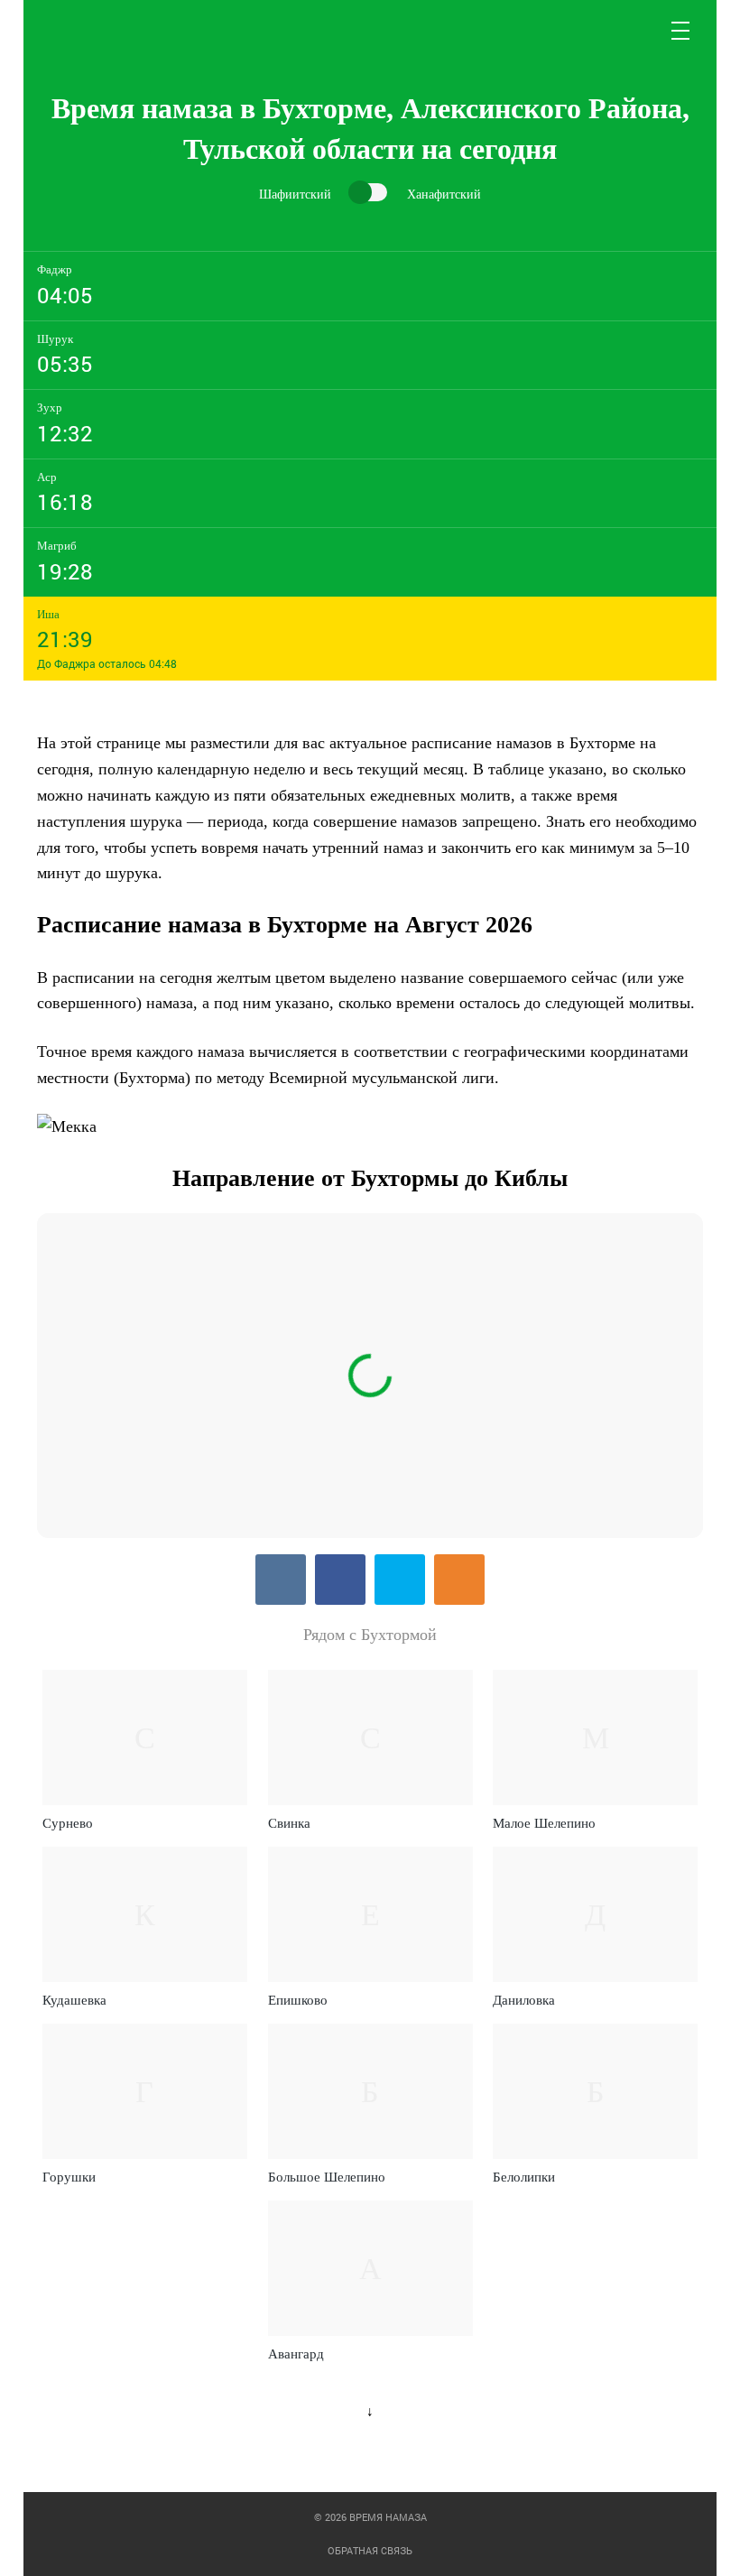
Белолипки (524, 2177)
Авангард (296, 2354)
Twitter (400, 1580)
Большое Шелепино (327, 2177)
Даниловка (524, 2000)
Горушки (69, 2177)
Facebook (340, 1580)
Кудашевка (74, 2000)
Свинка (289, 1823)
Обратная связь (370, 2550)
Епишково (298, 2000)
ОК (459, 1580)
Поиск (638, 31)
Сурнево (68, 1823)
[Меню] (681, 31)
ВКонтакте (281, 1580)
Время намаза (112, 31)
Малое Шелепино (544, 1823)
